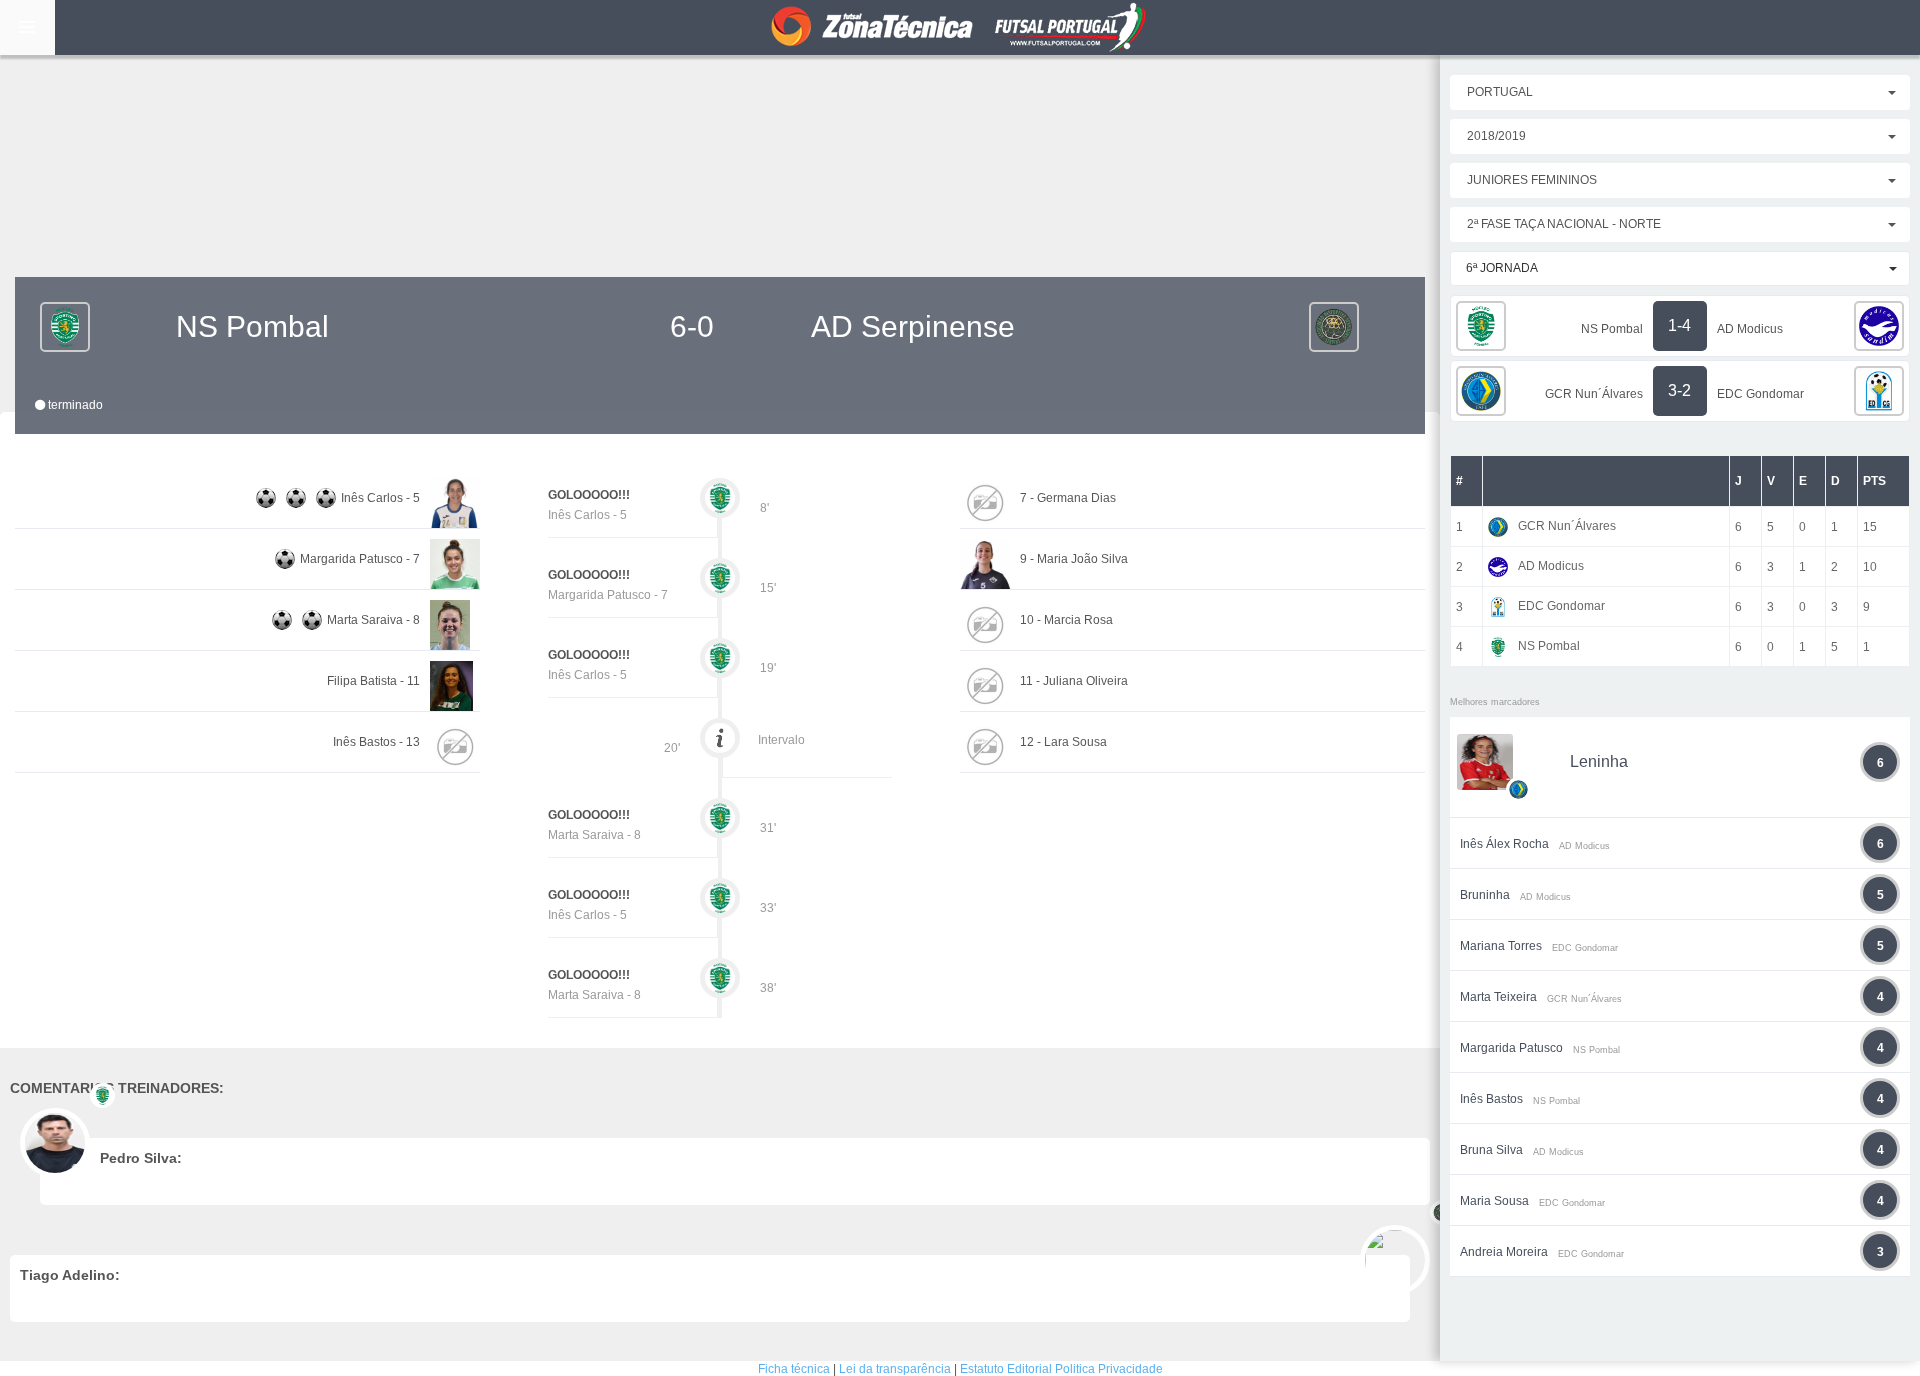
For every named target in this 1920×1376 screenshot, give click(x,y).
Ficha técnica (794, 1369)
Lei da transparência (895, 1369)
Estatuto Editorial (1006, 1369)
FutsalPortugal (960, 27)
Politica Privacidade (1109, 1369)
